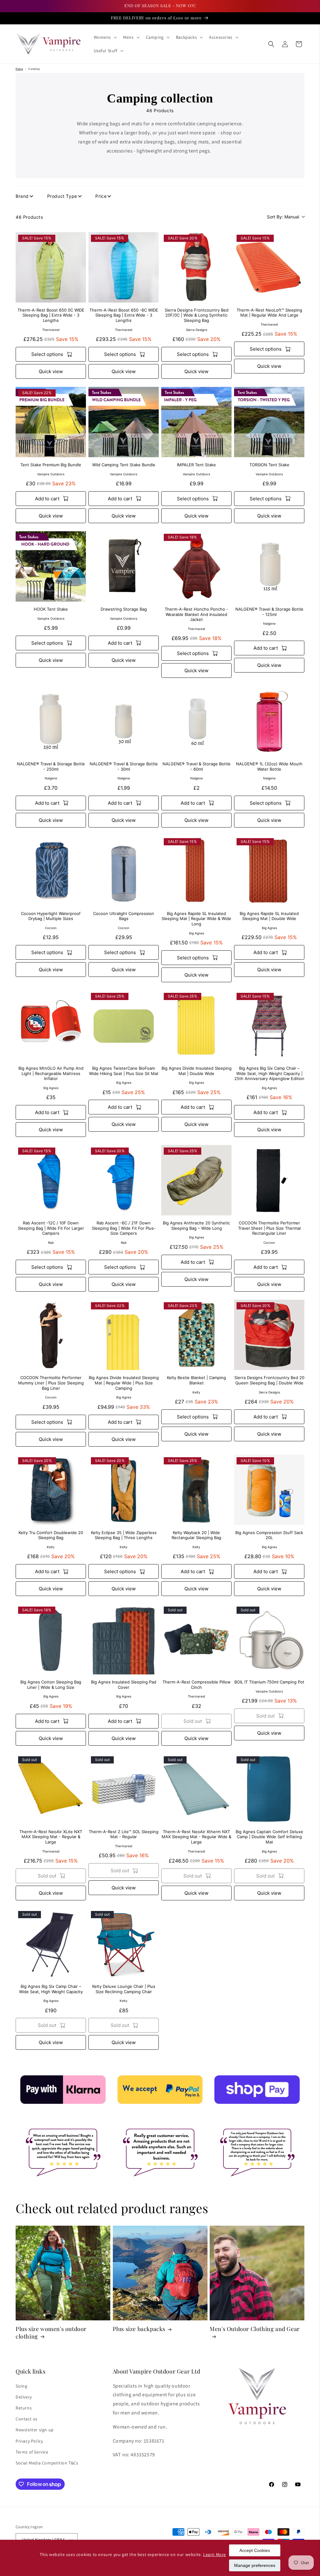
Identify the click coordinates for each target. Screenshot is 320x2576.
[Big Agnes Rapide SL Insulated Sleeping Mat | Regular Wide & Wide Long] (196, 871)
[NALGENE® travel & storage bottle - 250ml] (51, 721)
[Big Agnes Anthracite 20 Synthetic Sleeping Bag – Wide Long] (196, 1180)
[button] (105, 37)
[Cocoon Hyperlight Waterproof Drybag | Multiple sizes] (51, 871)
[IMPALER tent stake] (196, 422)
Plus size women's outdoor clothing (51, 2333)
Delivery (24, 2397)
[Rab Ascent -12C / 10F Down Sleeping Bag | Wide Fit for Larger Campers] (51, 1180)
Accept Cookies (255, 2550)
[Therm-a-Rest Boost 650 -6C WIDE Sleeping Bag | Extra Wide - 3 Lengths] (124, 267)
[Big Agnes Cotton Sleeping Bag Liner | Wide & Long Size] (51, 1639)
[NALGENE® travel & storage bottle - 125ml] (269, 566)
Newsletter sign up (35, 2430)
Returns (24, 2408)
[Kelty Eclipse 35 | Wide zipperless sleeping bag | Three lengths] (124, 1490)
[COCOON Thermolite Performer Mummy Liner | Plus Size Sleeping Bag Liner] (51, 1335)
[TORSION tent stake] (269, 422)
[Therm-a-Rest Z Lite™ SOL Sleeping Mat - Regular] (124, 1789)
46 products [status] (29, 217)
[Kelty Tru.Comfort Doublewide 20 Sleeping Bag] (51, 1490)
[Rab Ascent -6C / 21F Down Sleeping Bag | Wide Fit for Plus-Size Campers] (124, 1180)
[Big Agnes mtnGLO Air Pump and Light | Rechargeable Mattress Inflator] (51, 1025)
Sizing (22, 2386)
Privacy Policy (29, 2441)
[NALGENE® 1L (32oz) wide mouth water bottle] (269, 721)
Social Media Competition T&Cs (47, 2463)
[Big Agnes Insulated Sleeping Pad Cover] (124, 1639)
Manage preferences (255, 2565)
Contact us (27, 2419)
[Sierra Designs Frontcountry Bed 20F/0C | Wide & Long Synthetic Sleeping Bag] (196, 267)
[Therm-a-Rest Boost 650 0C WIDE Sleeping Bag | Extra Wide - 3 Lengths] (51, 267)
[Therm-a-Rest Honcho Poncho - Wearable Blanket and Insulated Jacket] (196, 566)
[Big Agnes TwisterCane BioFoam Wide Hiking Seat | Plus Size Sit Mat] (124, 1025)
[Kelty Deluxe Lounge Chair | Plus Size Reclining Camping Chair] (124, 1944)
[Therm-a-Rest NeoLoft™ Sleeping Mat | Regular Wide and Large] (269, 267)
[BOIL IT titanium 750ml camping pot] (269, 1639)
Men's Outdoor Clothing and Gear (255, 2329)
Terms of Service (32, 2452)
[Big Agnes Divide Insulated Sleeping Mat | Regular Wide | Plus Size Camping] (124, 1335)
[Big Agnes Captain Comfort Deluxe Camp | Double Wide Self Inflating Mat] (269, 1789)
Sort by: (283, 217)
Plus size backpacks (139, 2329)
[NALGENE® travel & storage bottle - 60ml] (196, 721)
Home (19, 69)
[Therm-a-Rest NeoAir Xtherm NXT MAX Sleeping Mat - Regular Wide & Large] (196, 1789)
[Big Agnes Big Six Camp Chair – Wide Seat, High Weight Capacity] (51, 1944)
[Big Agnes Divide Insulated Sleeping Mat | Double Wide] (196, 1025)
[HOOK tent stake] (51, 566)
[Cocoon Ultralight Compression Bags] (124, 871)
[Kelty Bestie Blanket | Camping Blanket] (196, 1335)
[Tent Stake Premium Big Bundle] (51, 422)
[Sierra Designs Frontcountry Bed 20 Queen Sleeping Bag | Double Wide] (269, 1335)
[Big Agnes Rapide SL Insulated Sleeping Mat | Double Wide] (269, 871)
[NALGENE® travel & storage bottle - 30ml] (124, 721)
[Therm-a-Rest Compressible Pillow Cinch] (196, 1639)
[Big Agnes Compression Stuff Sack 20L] (269, 1490)
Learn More (215, 2554)
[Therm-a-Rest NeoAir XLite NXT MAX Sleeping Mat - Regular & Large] (51, 1789)
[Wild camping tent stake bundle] (124, 422)
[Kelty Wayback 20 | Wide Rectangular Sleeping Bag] (196, 1490)
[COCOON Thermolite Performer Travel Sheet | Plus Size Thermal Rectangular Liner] (269, 1180)
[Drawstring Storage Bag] (124, 566)
